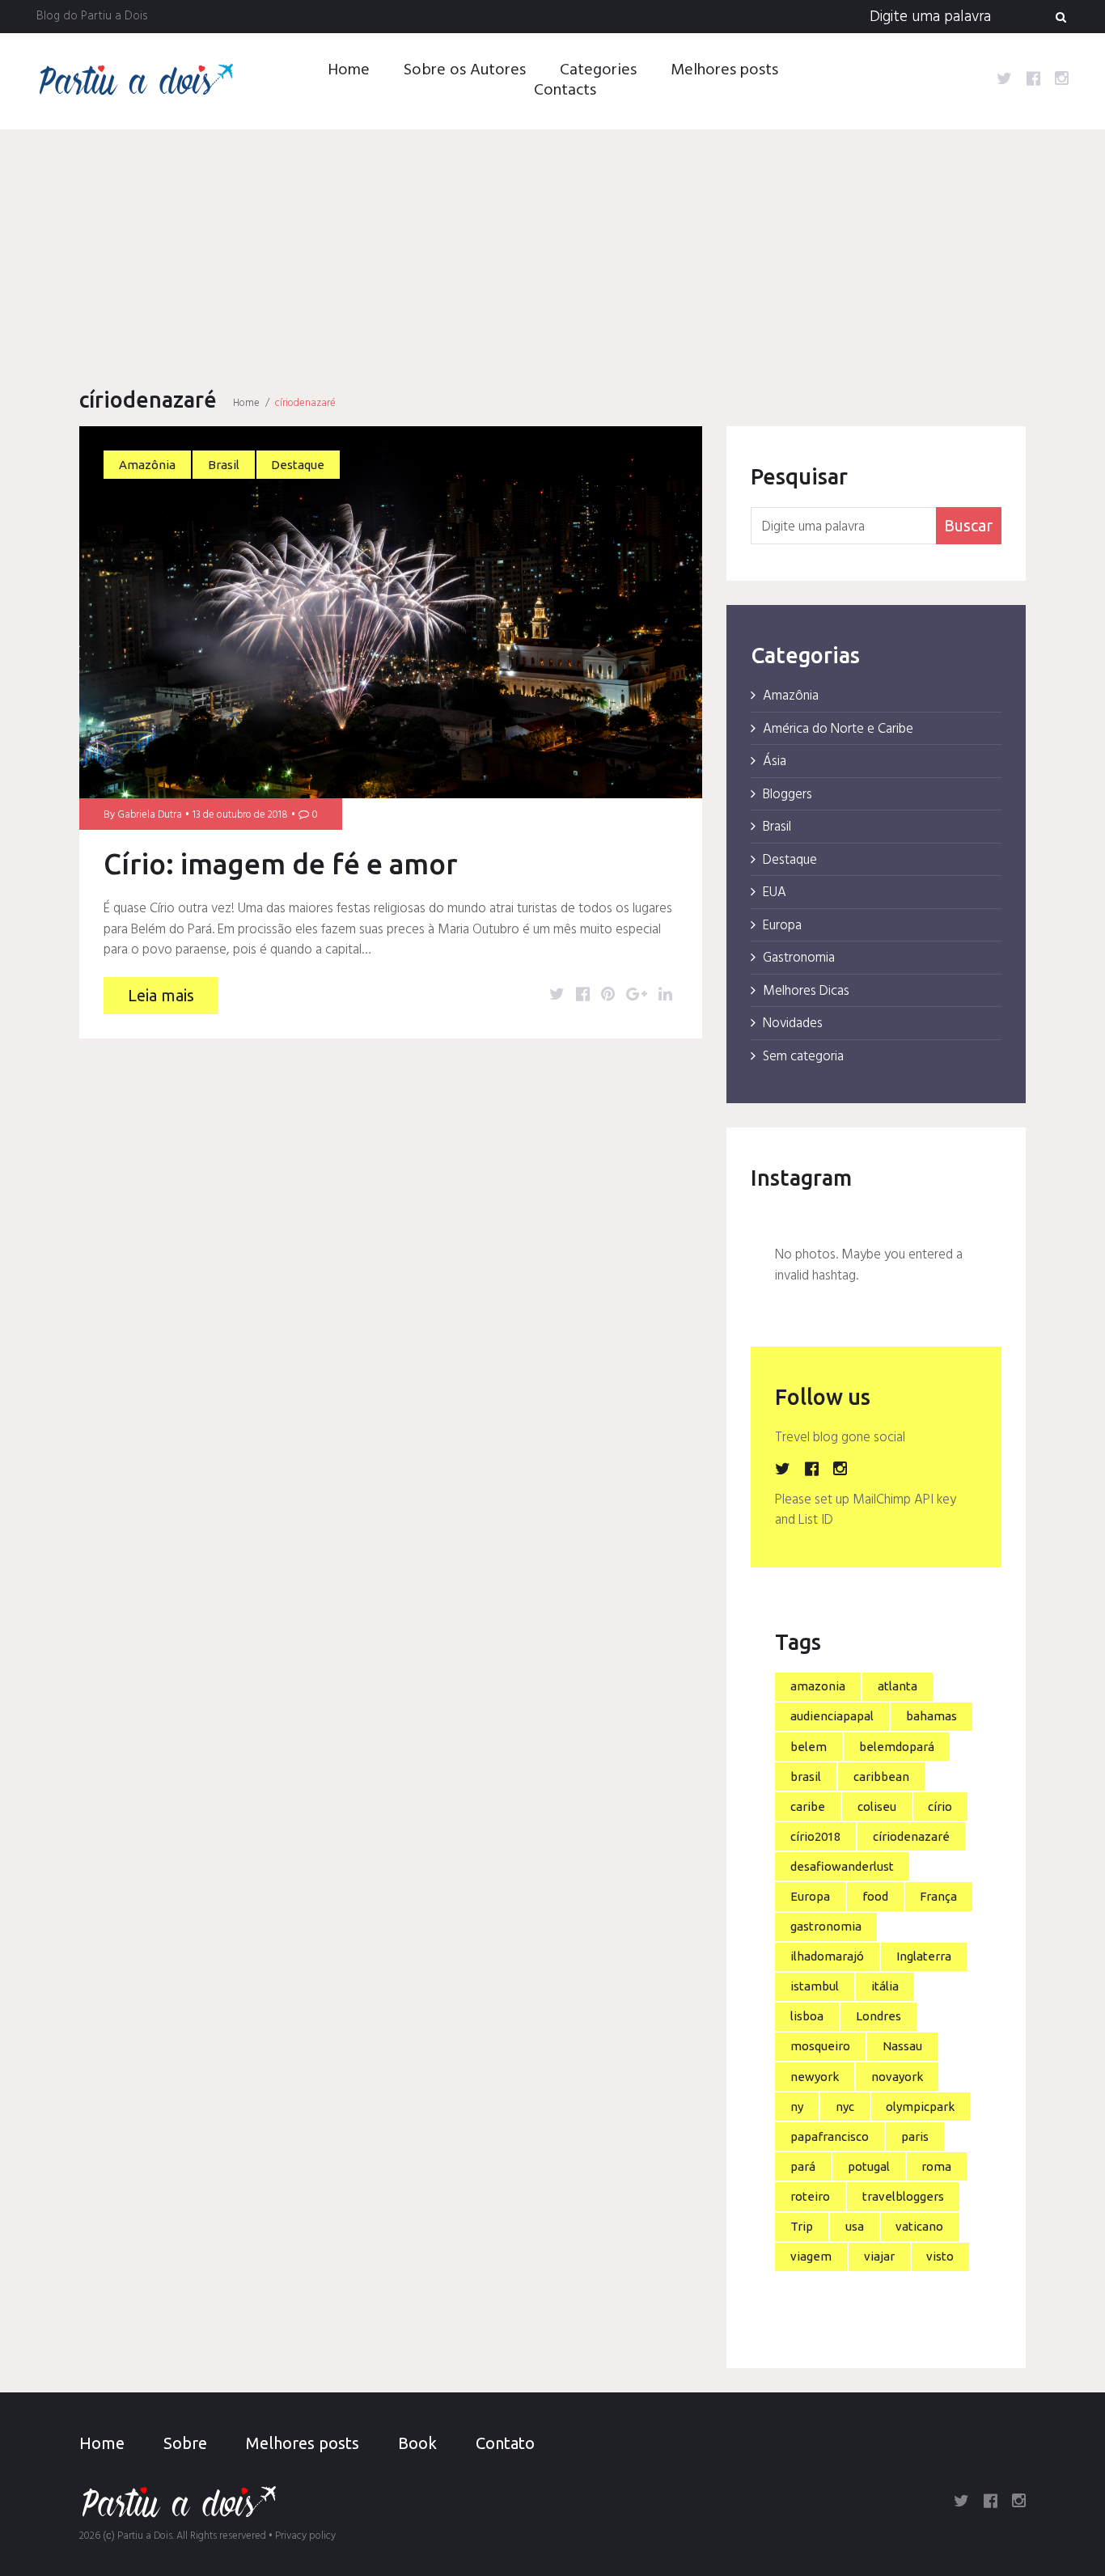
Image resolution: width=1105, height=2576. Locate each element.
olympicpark (920, 2106)
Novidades (793, 1024)
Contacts (565, 91)
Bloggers (787, 795)
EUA (775, 893)
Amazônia (147, 465)
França (938, 1896)
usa (855, 2226)
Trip (802, 2226)
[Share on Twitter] (557, 996)
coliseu (877, 1806)
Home (349, 70)
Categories (598, 70)
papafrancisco (830, 2136)
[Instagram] (1062, 81)
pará (803, 2166)
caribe (808, 1806)
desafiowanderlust (842, 1866)
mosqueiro (820, 2046)
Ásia (775, 761)
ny (797, 2106)
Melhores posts (724, 70)
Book (417, 2443)
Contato (505, 2443)
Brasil (224, 465)
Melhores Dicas (806, 991)
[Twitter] (1004, 81)
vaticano (919, 2226)
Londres (878, 2016)
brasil (806, 1777)
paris (915, 2136)
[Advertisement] (552, 251)
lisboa (807, 2016)
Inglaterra (924, 1956)
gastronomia (826, 1926)
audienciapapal (832, 1716)
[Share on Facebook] (583, 996)
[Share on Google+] (637, 996)
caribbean (881, 1777)
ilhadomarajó (827, 1956)
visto (940, 2256)
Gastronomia (799, 958)
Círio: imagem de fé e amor (284, 864)
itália (885, 1986)
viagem (811, 2256)
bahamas (931, 1716)
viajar (879, 2256)
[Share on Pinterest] (608, 996)
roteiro (810, 2196)
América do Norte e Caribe (838, 729)
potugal (869, 2166)
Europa (782, 926)
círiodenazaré (911, 1836)
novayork (897, 2077)
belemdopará (897, 1747)
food (875, 1896)
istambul (815, 1986)
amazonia (818, 1686)
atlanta (898, 1686)
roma (936, 2166)
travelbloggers (903, 2196)
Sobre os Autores (465, 70)
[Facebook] (1033, 81)
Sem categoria (803, 1057)
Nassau (902, 2046)
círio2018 (815, 1836)
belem (809, 1747)
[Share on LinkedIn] (665, 996)
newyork (815, 2077)
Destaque (298, 465)
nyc (845, 2106)
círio (940, 1806)
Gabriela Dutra (150, 815)
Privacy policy (305, 2536)
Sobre (185, 2443)
